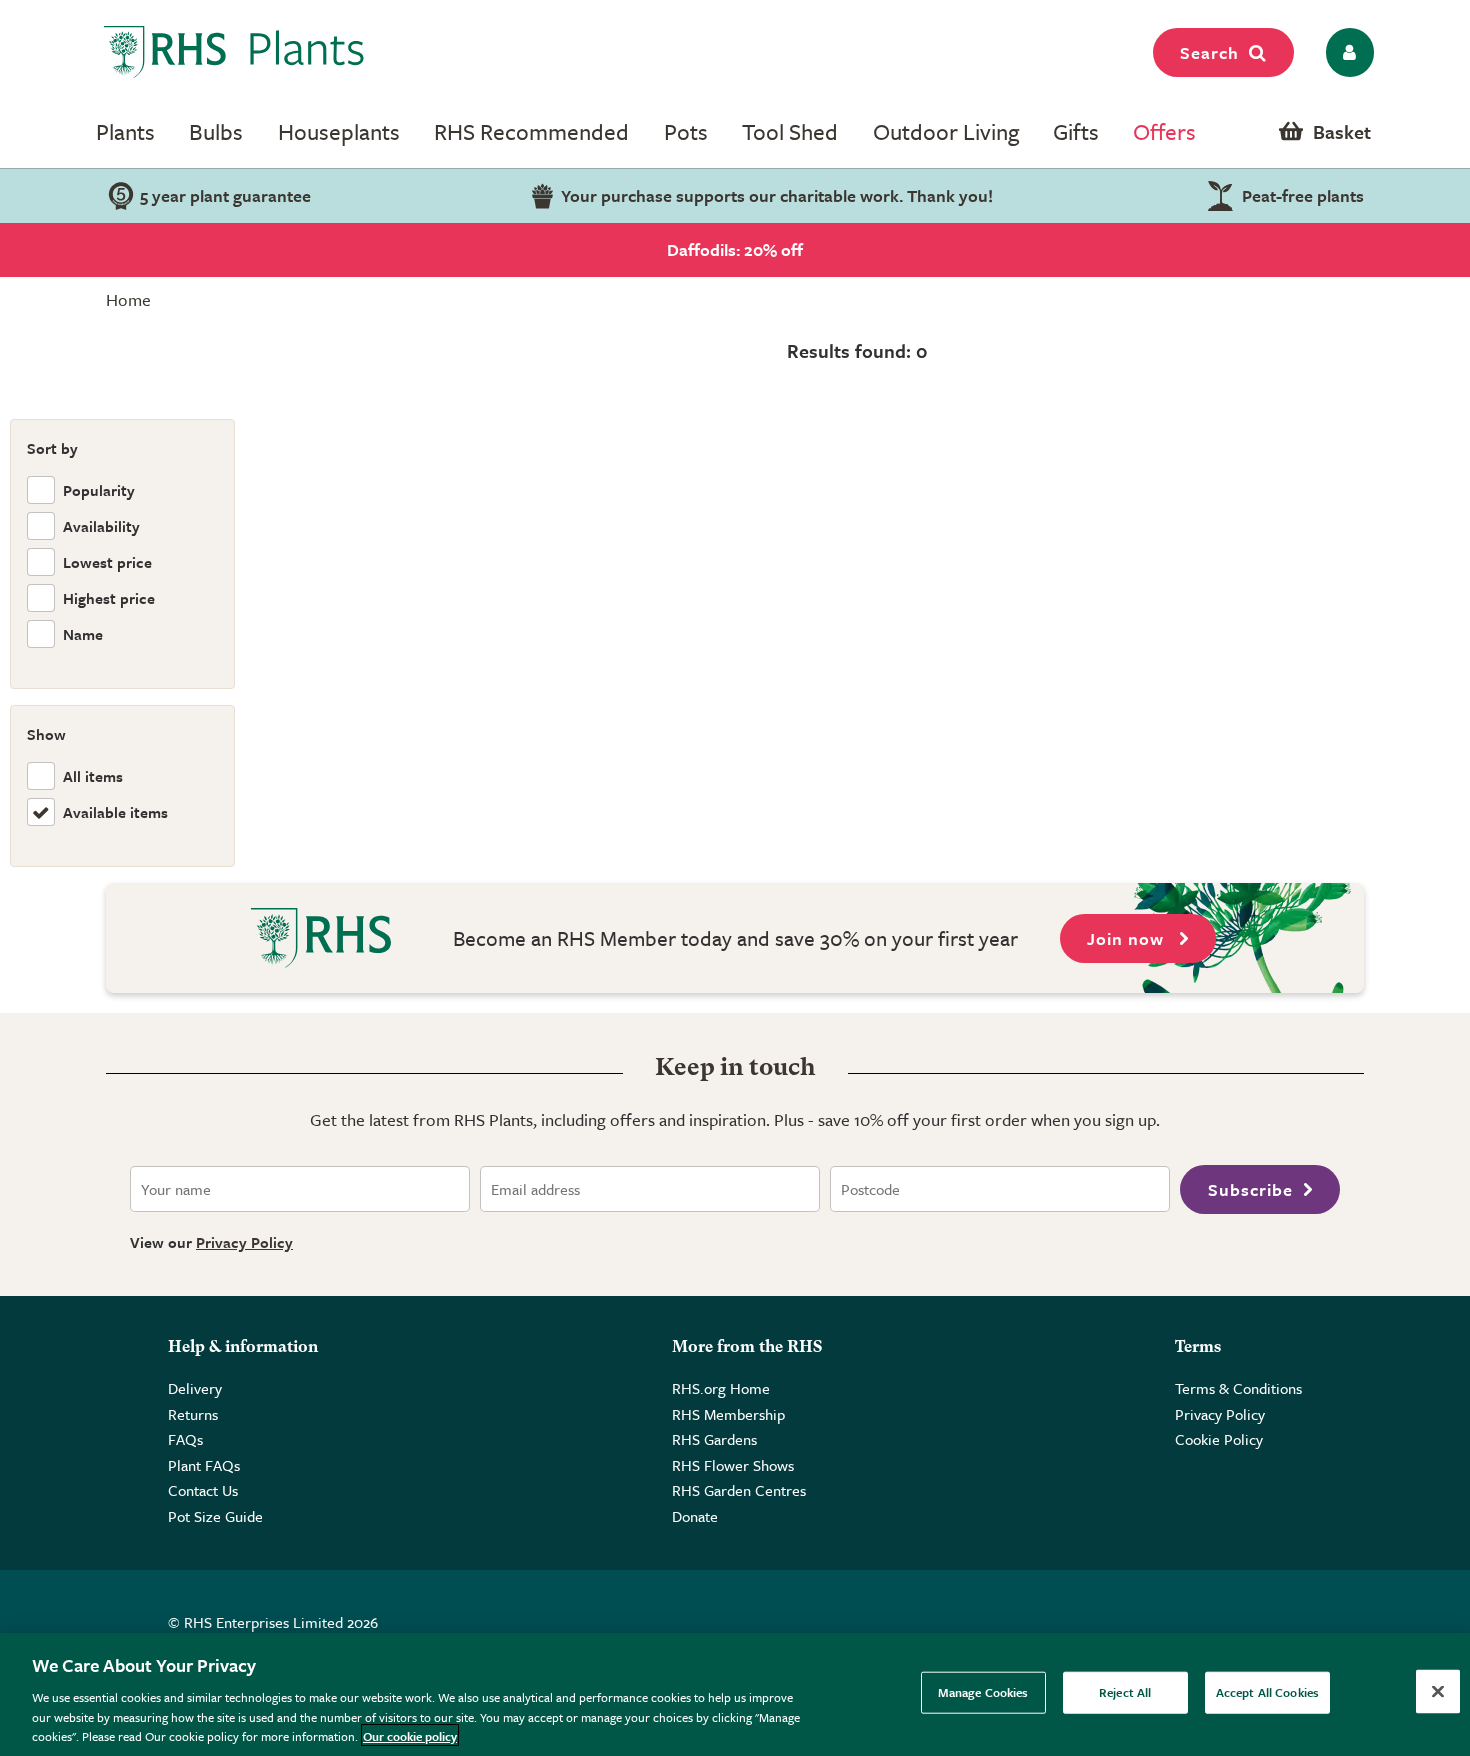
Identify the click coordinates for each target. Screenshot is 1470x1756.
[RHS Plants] (234, 52)
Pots (686, 131)
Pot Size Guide (215, 1516)
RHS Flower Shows (733, 1465)
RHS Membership (728, 1414)
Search (1209, 52)
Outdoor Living (946, 131)
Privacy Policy (244, 1242)
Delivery (195, 1388)
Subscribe (1250, 1189)
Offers (1164, 131)
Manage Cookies (983, 1692)
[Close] (1438, 1692)
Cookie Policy (1219, 1439)
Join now (1128, 938)
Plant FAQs (204, 1465)
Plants (125, 131)
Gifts (1076, 131)
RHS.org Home (721, 1388)
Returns (193, 1414)
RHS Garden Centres (739, 1490)
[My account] (1346, 52)
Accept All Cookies (1267, 1692)
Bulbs (216, 131)
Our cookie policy (410, 1735)
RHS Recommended (531, 131)
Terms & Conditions (1238, 1388)
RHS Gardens (714, 1439)
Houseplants (339, 131)
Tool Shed (790, 131)
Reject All (1125, 1692)
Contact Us (203, 1490)
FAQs (185, 1439)
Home (128, 299)
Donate (695, 1516)
